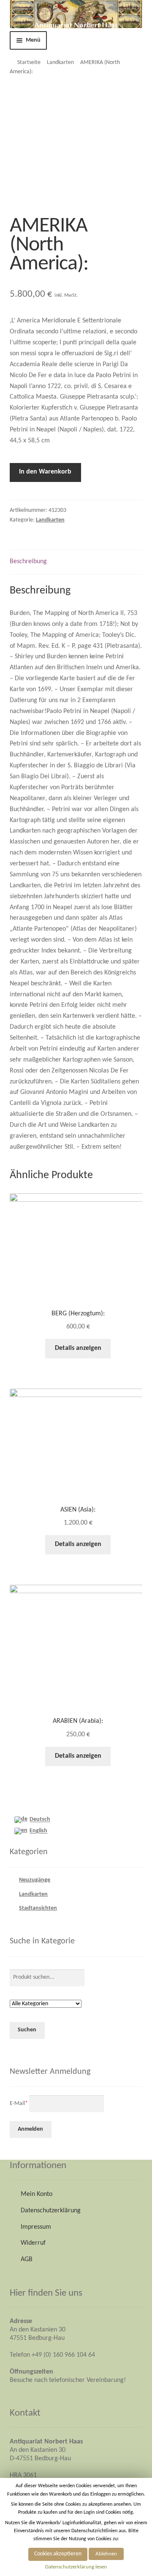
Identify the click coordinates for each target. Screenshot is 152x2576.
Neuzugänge (35, 1880)
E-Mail (19, 2104)
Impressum (36, 2227)
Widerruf (33, 2243)
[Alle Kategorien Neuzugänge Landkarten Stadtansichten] (46, 2004)
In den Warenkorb (45, 472)
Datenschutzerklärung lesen (76, 2567)
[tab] (76, 562)
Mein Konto (37, 2194)
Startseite (29, 63)
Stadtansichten (38, 1908)
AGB (27, 2259)
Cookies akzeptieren (58, 2554)
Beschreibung (28, 562)
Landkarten (60, 63)
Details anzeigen (78, 1348)
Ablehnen (106, 2554)
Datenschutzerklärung (51, 2211)
